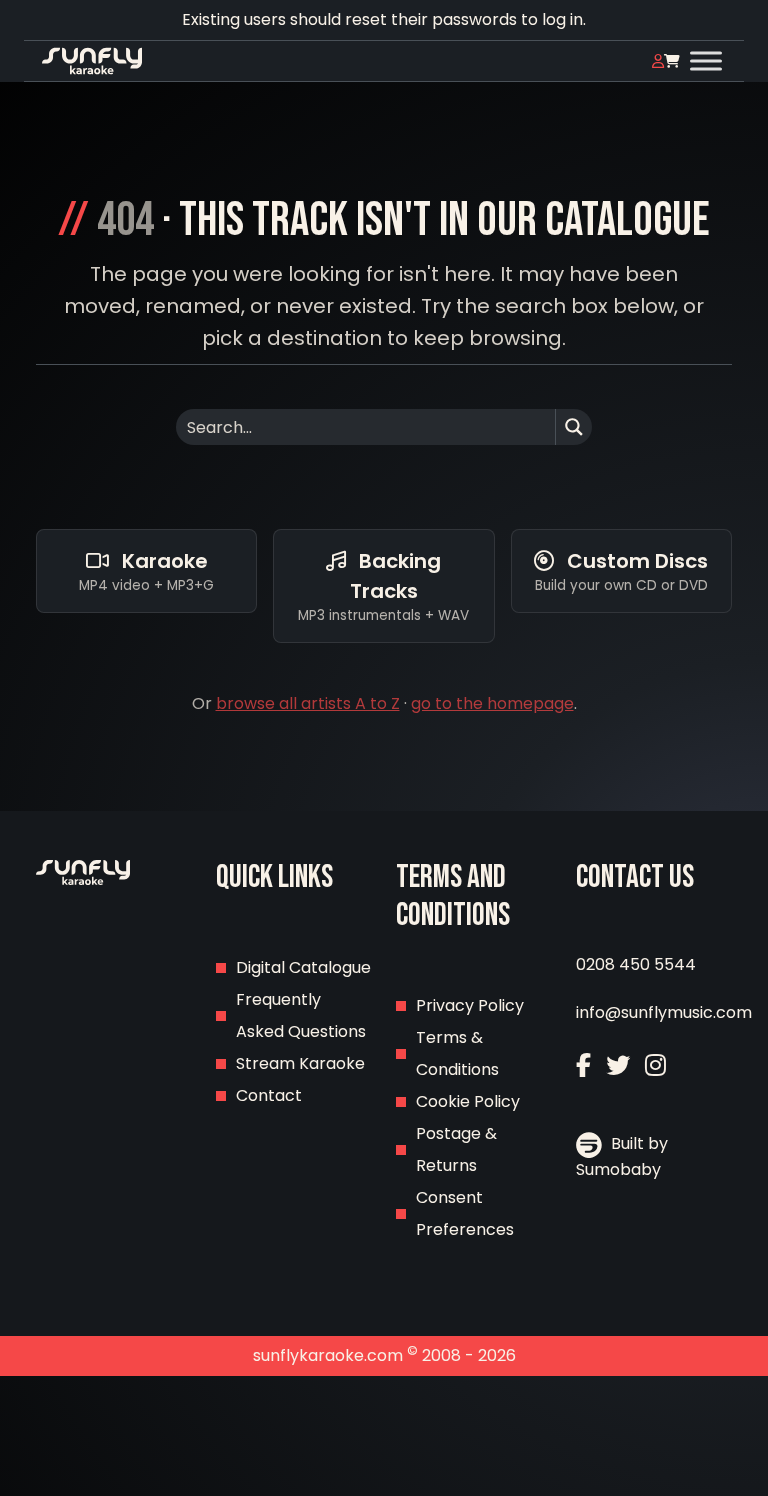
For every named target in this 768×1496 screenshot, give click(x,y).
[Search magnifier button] (574, 427)
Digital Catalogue (303, 967)
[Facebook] (583, 1065)
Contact (269, 1095)
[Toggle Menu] (706, 61)
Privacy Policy (470, 1005)
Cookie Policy (468, 1101)
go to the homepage (492, 703)
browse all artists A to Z (308, 703)
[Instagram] (655, 1065)
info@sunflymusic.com (664, 1012)
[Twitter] (618, 1065)
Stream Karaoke (300, 1063)
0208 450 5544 (636, 964)
